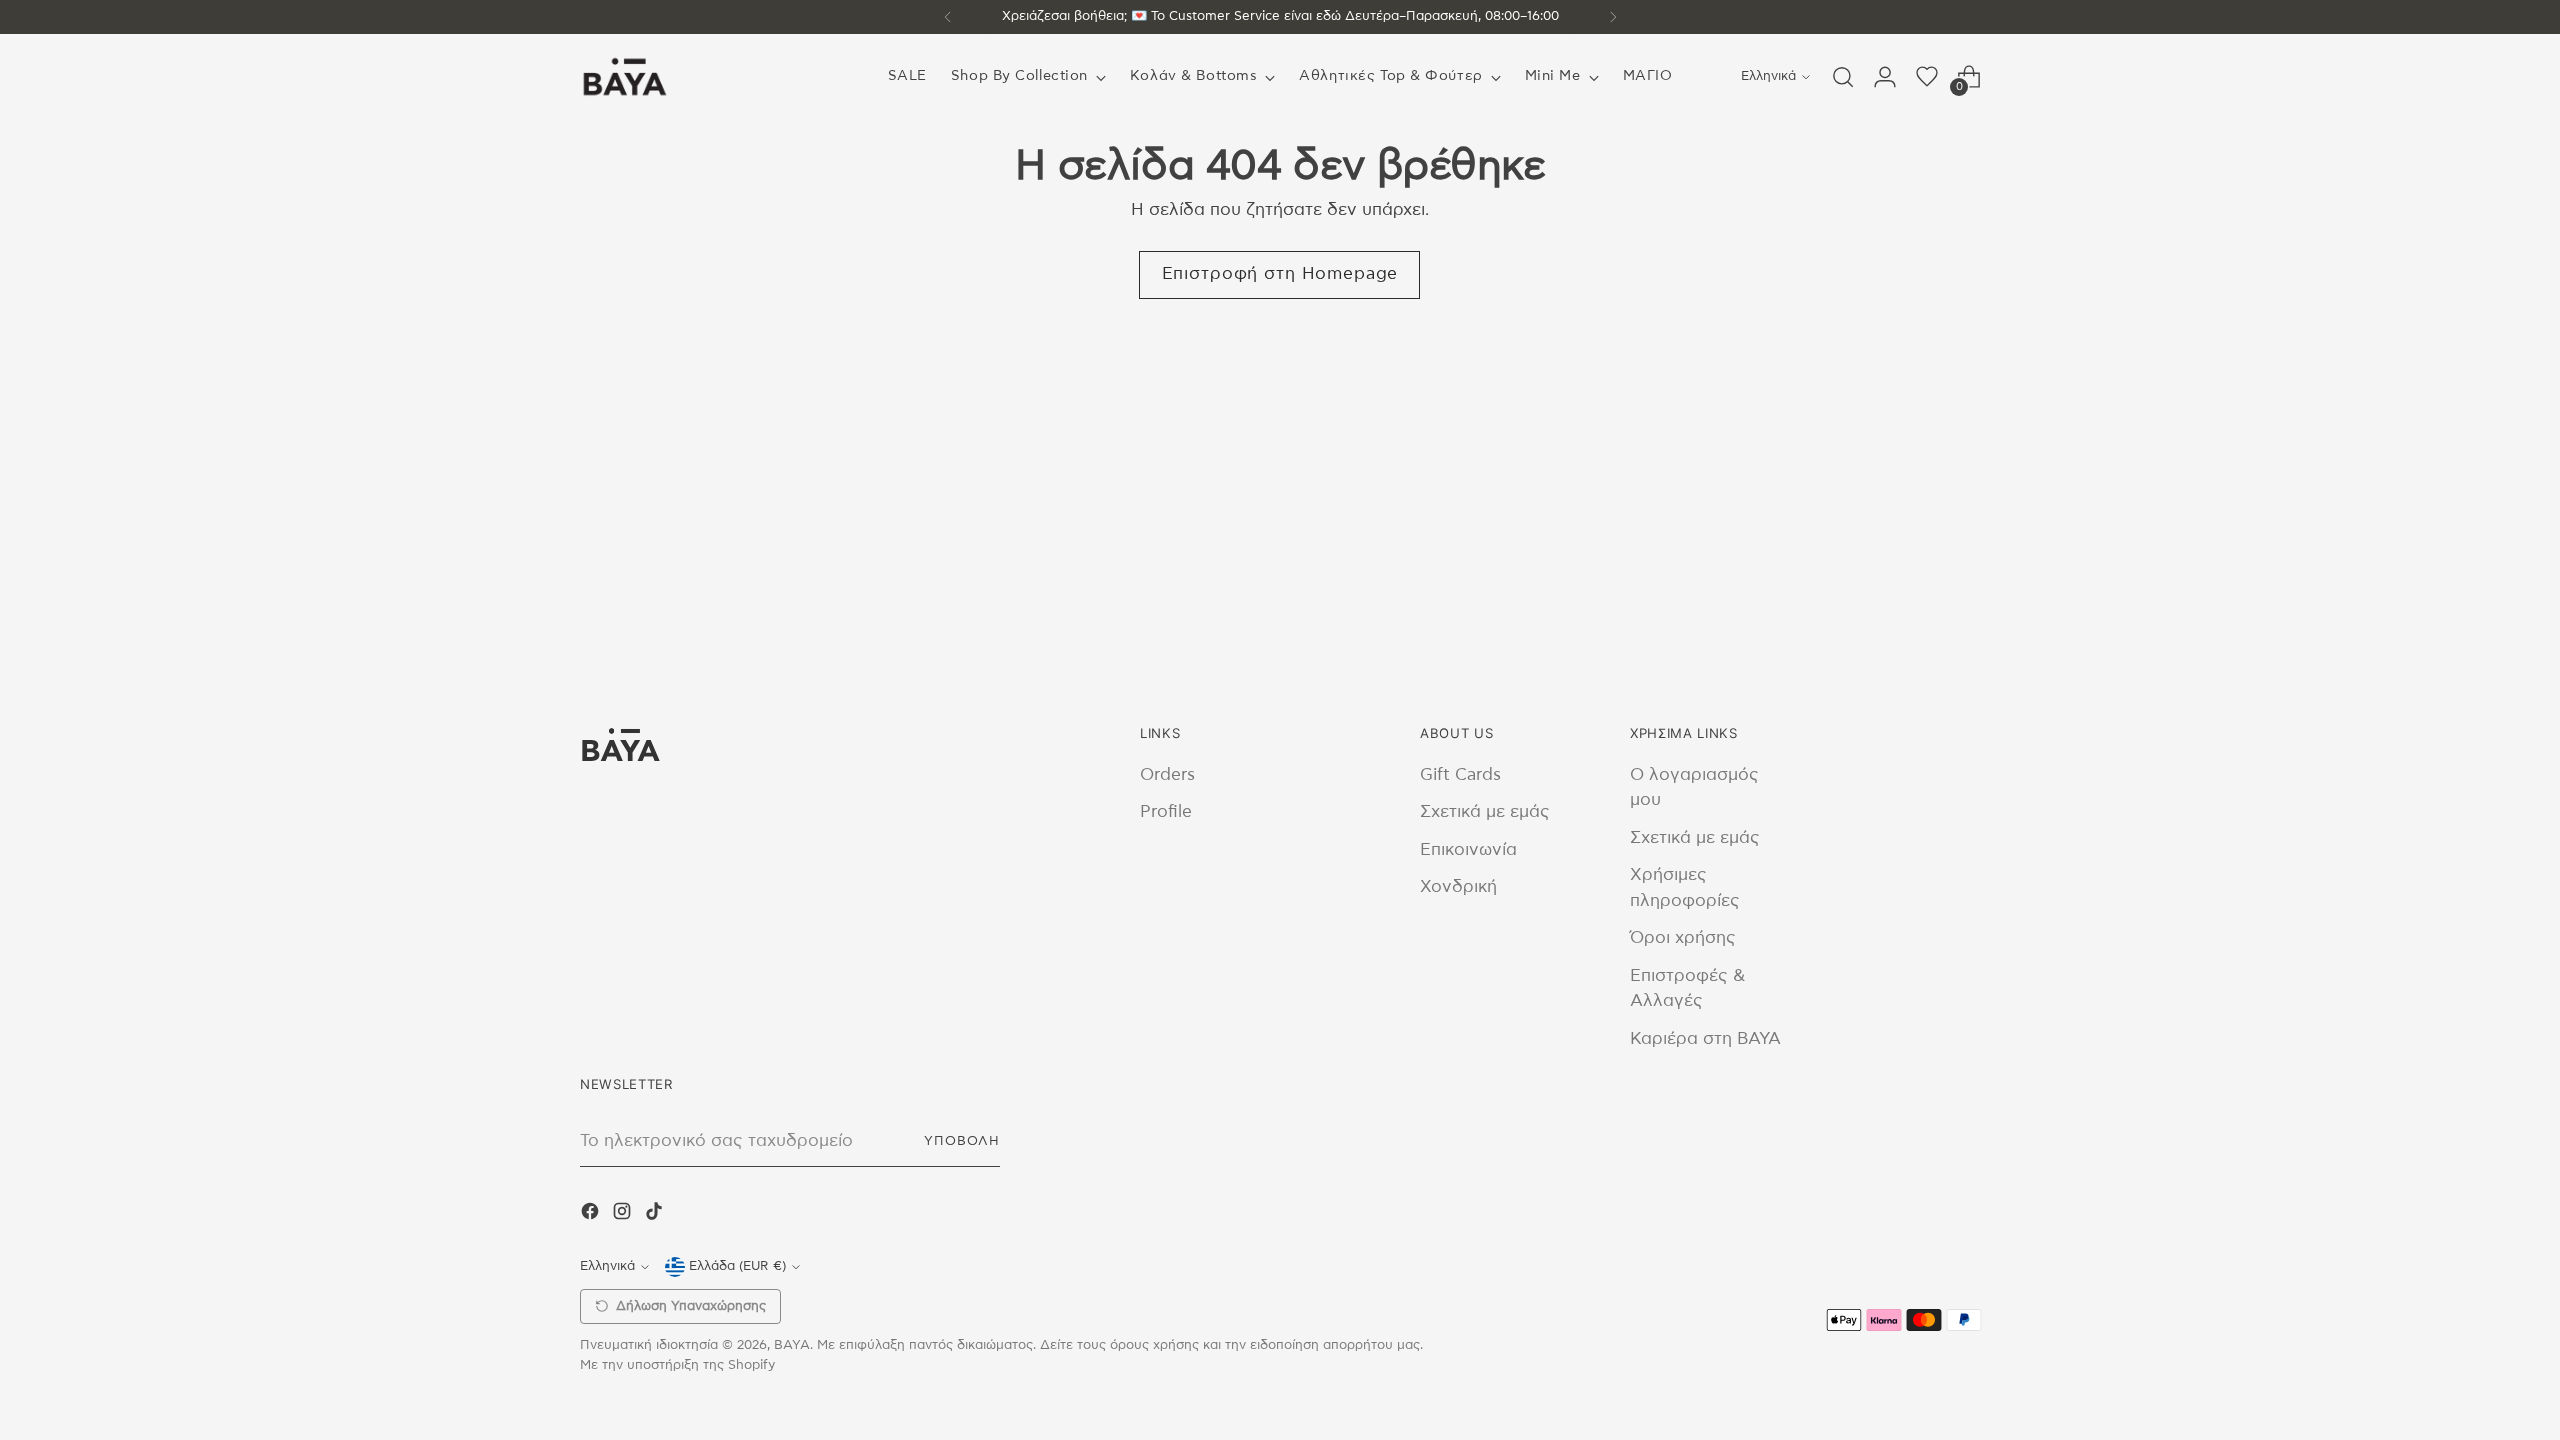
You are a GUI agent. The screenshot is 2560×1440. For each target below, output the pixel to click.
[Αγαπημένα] (1927, 77)
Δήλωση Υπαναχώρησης (691, 1306)
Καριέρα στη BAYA (1705, 1038)
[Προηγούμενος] (948, 17)
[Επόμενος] (1613, 17)
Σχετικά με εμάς (1485, 811)
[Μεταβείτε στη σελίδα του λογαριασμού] (1885, 77)
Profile (1166, 811)
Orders (1167, 774)
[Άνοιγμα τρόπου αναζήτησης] (1843, 77)
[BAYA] (625, 76)
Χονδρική (1458, 886)
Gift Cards (1460, 774)
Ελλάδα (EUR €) (737, 1266)
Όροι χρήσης (1683, 937)
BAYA (792, 1345)
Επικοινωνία (1468, 849)
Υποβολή (962, 1141)
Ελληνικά (1768, 76)
